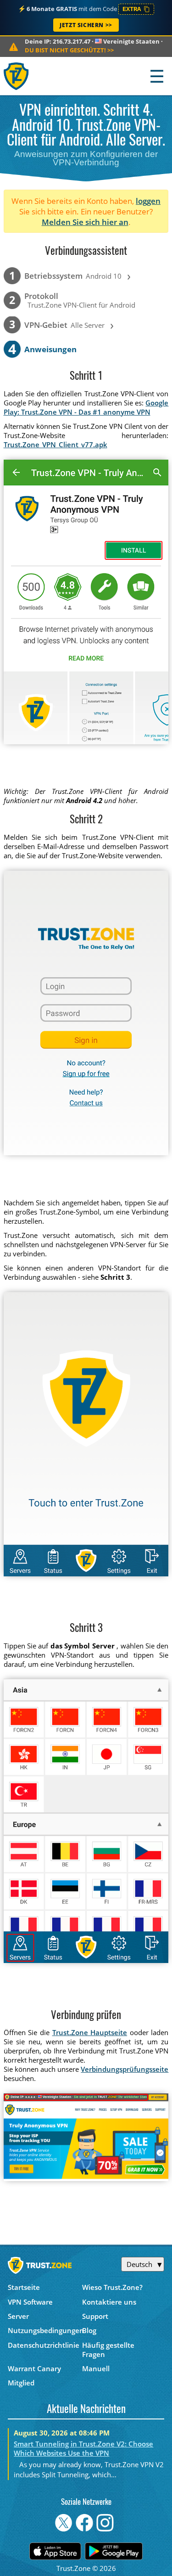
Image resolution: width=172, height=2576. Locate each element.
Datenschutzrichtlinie (44, 2345)
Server (18, 2316)
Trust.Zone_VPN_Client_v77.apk (55, 444)
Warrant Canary (34, 2368)
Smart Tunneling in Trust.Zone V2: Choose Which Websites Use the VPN (83, 2448)
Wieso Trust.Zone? (112, 2287)
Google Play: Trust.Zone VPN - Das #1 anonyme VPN (86, 407)
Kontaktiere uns (109, 2302)
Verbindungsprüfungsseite (125, 2069)
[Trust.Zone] (17, 76)
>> (69, 50)
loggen (148, 201)
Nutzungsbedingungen (45, 2330)
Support (95, 2316)
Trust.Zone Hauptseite (90, 2032)
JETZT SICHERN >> (86, 25)
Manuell (96, 2368)
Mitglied (21, 2383)
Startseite (24, 2287)
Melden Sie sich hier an (85, 222)
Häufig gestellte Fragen (108, 2350)
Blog (89, 2330)
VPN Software (30, 2302)
